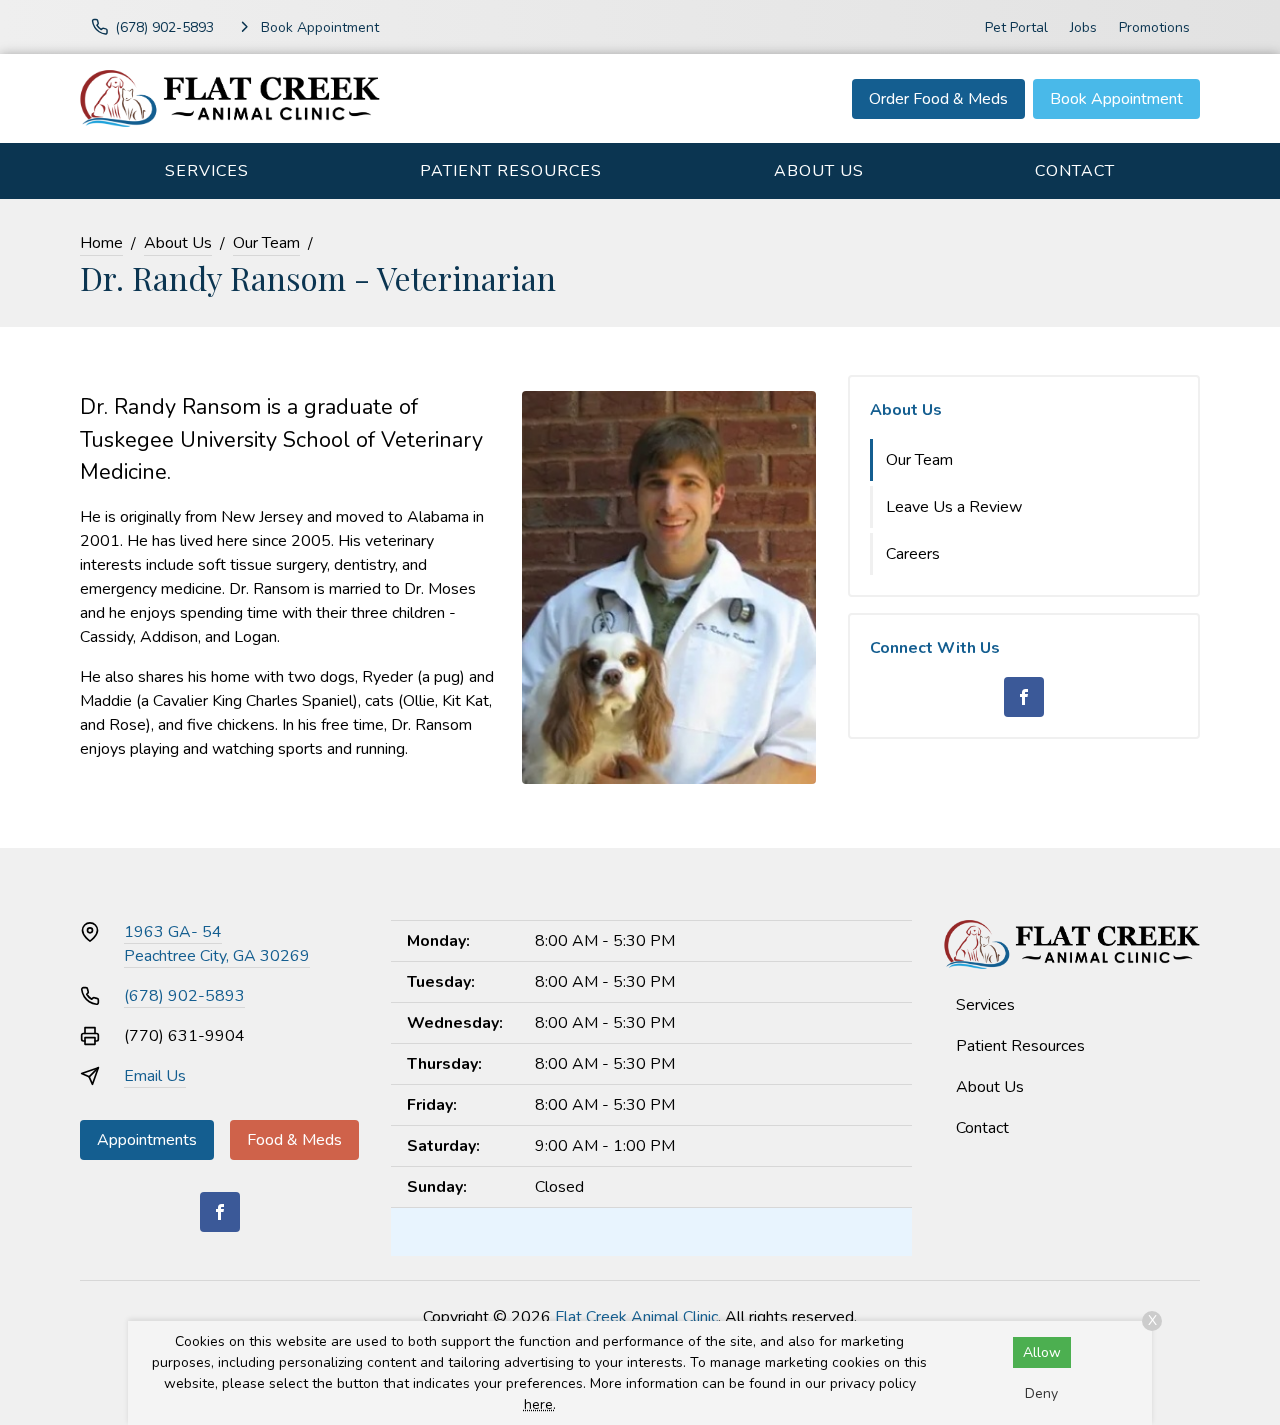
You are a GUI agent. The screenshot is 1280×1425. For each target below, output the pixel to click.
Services (207, 171)
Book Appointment (1116, 99)
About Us (819, 171)
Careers (913, 554)
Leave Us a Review (954, 507)
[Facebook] (1024, 697)
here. (540, 1404)
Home (101, 243)
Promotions (1154, 27)
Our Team (266, 243)
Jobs (1083, 27)
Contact (1075, 171)
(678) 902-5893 (184, 996)
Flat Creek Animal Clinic (636, 1317)
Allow (1042, 1352)
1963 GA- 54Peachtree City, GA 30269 (217, 944)
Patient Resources (511, 171)
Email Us (155, 1076)
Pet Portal (1016, 27)
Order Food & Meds (938, 99)
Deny (1041, 1393)
